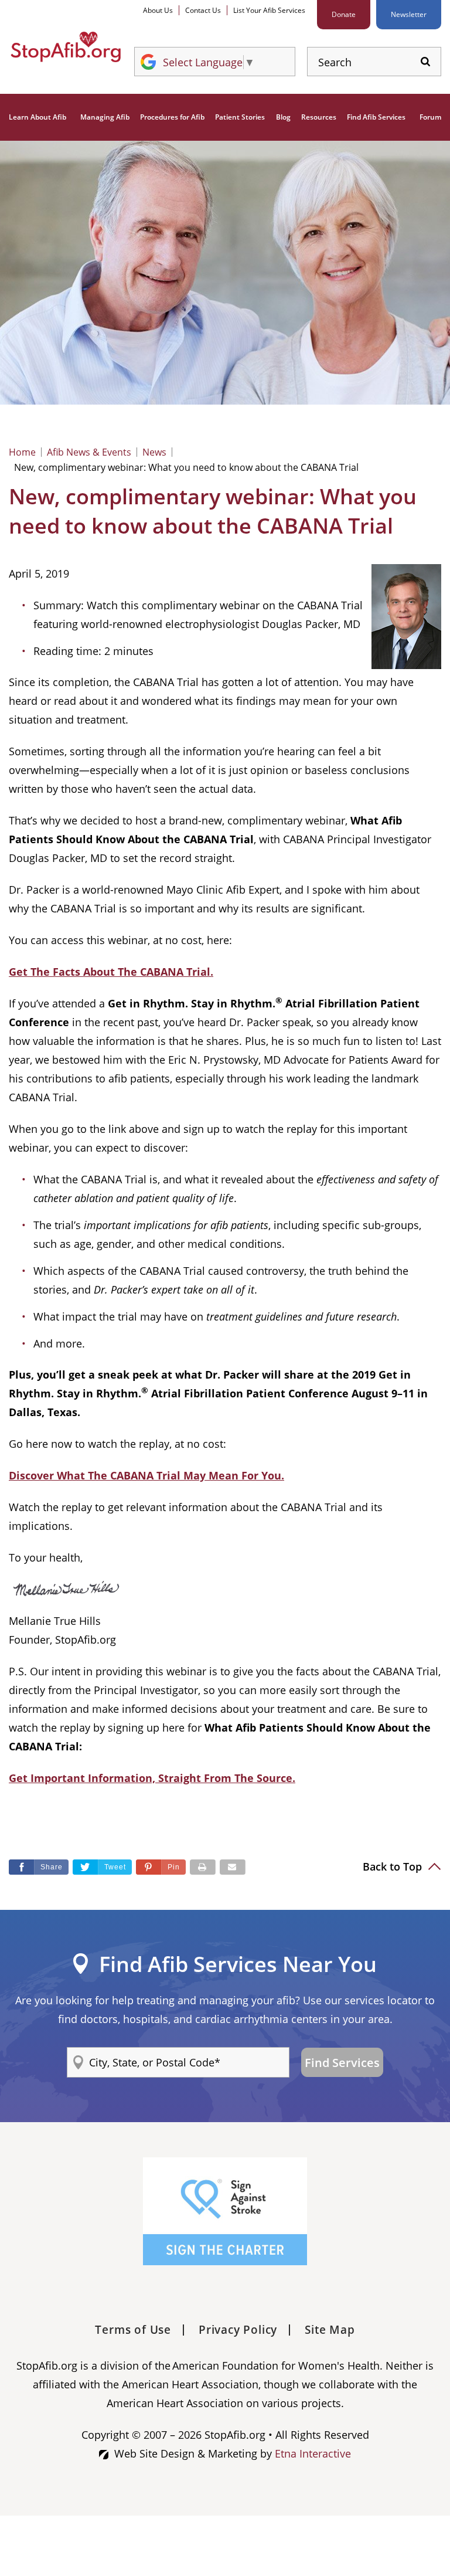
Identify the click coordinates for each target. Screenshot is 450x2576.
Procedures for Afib (172, 117)
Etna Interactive (313, 2453)
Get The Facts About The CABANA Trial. (111, 972)
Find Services (342, 2063)
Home (22, 452)
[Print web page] (203, 1867)
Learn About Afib (37, 117)
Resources (319, 117)
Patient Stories (240, 117)
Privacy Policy (238, 2330)
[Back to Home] (66, 47)
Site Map (330, 2330)
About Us (158, 10)
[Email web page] (233, 1867)
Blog (283, 117)
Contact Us (203, 10)
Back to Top (394, 1866)
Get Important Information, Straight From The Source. (152, 1778)
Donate (344, 14)
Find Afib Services (376, 117)
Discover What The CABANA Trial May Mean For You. (146, 1475)
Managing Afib (105, 117)
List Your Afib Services (269, 10)
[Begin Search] (425, 62)
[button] (161, 1867)
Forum (430, 117)
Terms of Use (133, 2330)
